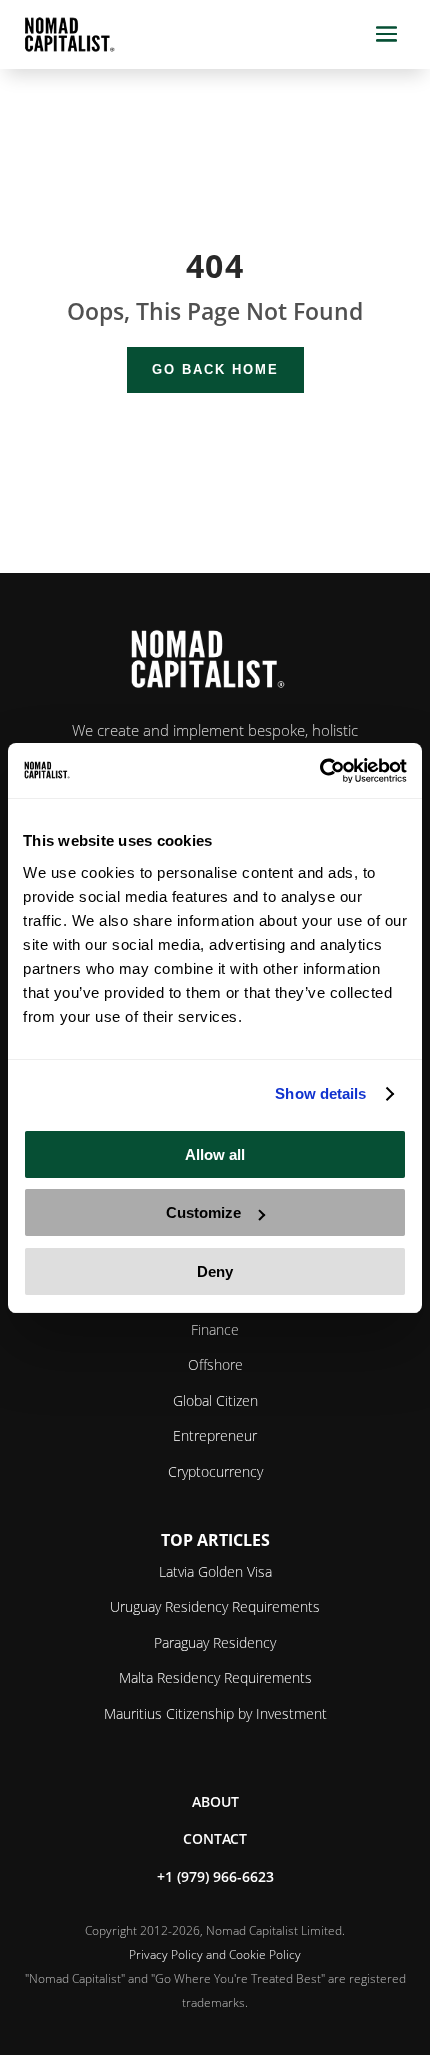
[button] (386, 34)
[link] (319, 771)
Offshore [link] (215, 1364)
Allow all (215, 1154)
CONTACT (215, 1838)
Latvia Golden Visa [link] (215, 1571)
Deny (215, 1271)
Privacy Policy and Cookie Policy (215, 1954)
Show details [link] (320, 1093)
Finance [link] (215, 1329)
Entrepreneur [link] (215, 1435)
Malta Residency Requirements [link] (215, 1677)
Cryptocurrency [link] (215, 1471)
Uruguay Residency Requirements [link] (215, 1606)
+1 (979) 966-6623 (215, 1876)
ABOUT (215, 1801)
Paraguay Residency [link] (215, 1642)
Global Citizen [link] (215, 1400)
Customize (203, 1212)
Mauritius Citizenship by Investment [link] (215, 1713)
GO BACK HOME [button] (215, 369)
